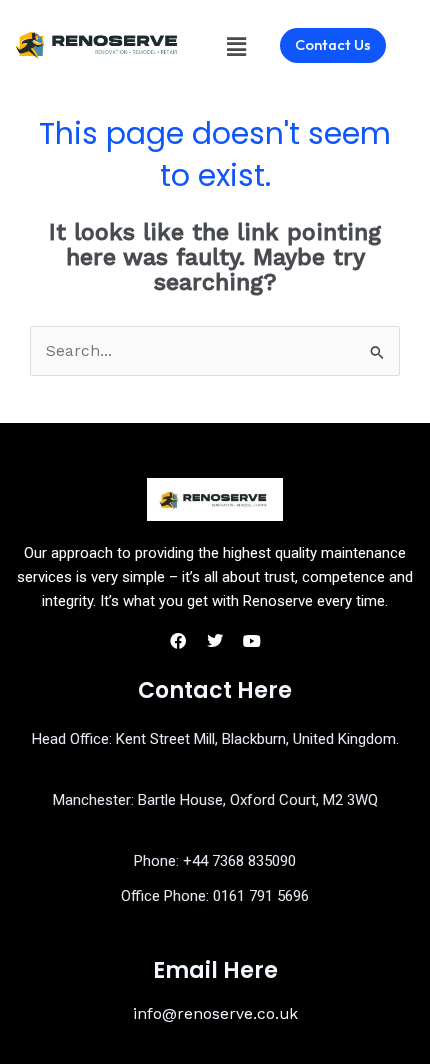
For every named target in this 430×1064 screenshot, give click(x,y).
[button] (236, 47)
